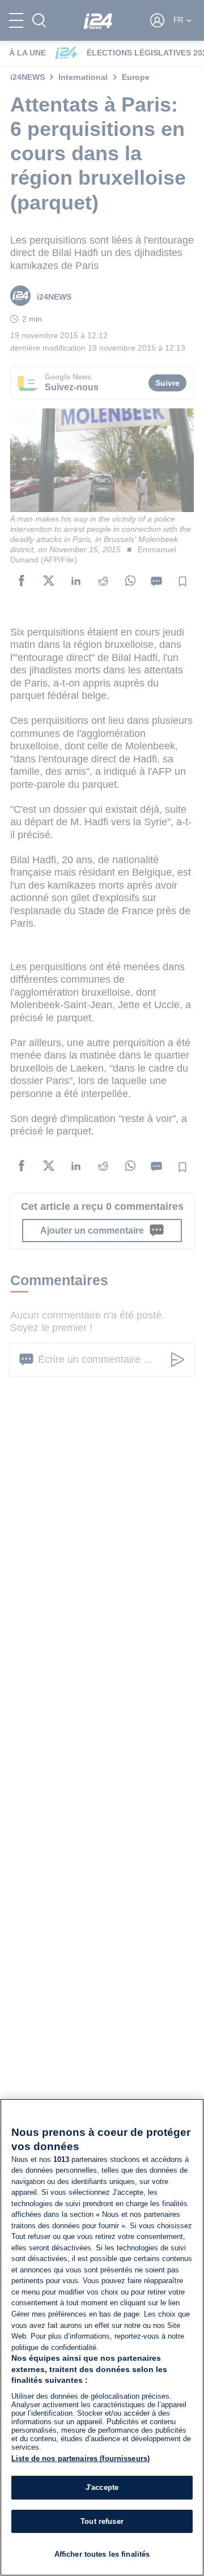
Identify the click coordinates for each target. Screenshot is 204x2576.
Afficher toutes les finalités (102, 2554)
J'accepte (102, 2487)
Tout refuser (102, 2521)
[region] (102, 2337)
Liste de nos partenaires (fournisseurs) (80, 2458)
